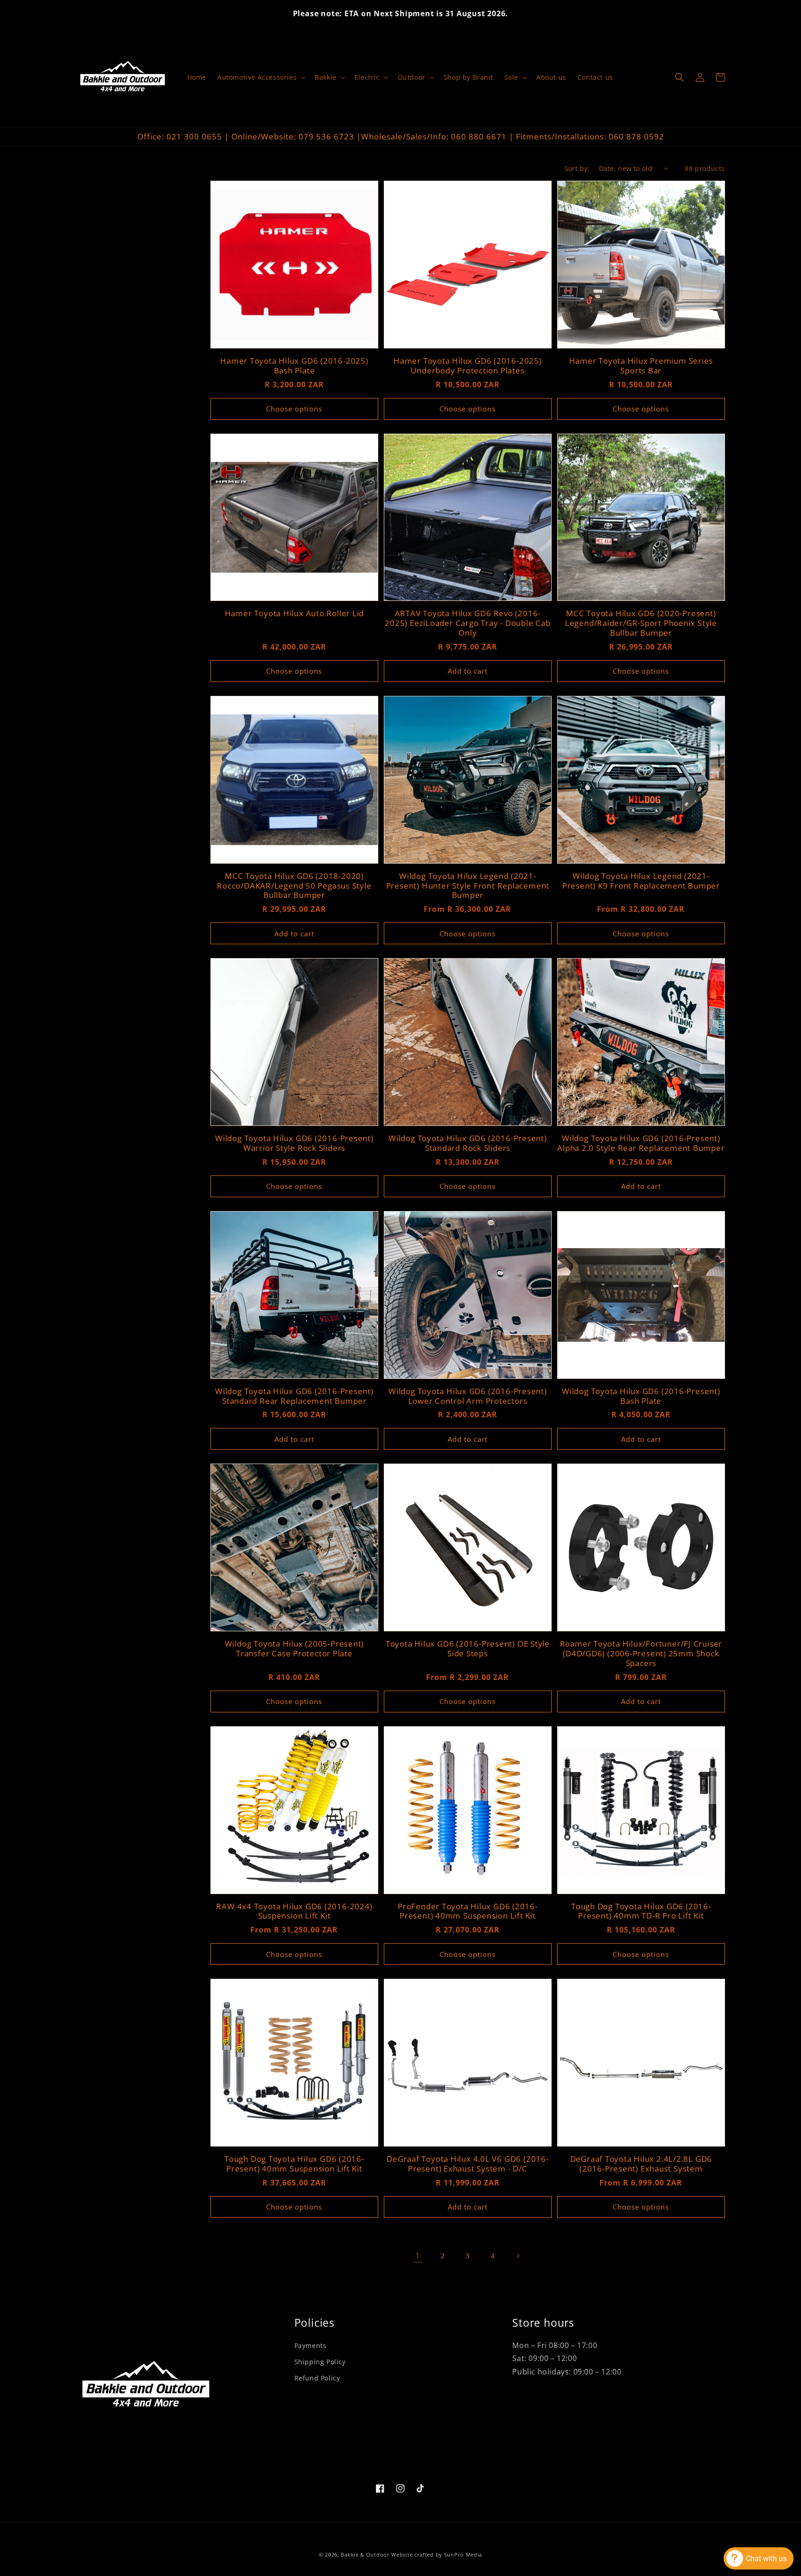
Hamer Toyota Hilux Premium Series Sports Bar (641, 366)
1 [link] (418, 2255)
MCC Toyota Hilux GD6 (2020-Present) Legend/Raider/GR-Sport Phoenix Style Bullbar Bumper (641, 623)
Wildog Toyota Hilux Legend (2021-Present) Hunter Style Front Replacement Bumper (468, 886)
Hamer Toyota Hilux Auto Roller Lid (295, 614)
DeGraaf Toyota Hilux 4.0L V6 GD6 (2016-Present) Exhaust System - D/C (467, 2164)
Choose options (294, 409)
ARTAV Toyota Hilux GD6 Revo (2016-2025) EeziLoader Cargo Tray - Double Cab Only (467, 623)
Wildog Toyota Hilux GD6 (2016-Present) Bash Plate (641, 1396)
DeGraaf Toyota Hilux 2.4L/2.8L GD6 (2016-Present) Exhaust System (641, 2164)
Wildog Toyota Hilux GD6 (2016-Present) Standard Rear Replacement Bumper (294, 1396)
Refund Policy (317, 2378)
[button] (261, 77)
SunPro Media (463, 2554)
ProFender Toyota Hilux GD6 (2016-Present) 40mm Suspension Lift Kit (468, 1912)
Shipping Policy (320, 2362)
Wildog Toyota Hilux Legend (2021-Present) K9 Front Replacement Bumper (641, 881)
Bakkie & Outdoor (365, 2554)
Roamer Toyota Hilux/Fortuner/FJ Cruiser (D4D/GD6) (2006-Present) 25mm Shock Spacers (641, 1654)
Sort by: (577, 168)
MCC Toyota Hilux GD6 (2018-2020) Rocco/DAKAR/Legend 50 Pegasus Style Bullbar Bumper (294, 886)
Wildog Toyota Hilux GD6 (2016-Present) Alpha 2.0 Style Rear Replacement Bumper (641, 1143)
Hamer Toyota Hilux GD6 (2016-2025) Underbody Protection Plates (468, 366)
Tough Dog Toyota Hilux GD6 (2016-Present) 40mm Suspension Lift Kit (294, 2164)
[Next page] (518, 2256)
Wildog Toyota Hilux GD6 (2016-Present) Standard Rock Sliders (468, 1143)
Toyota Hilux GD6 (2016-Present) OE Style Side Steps (468, 1649)
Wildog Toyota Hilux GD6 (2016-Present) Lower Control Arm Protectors (468, 1396)
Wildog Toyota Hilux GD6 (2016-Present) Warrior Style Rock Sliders (294, 1143)
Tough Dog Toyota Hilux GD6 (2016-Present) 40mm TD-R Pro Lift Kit (641, 1912)
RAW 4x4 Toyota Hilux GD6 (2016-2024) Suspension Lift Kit (294, 1912)
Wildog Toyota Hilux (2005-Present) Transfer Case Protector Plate (295, 1649)
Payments (311, 2346)
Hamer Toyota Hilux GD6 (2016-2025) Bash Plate (294, 366)
